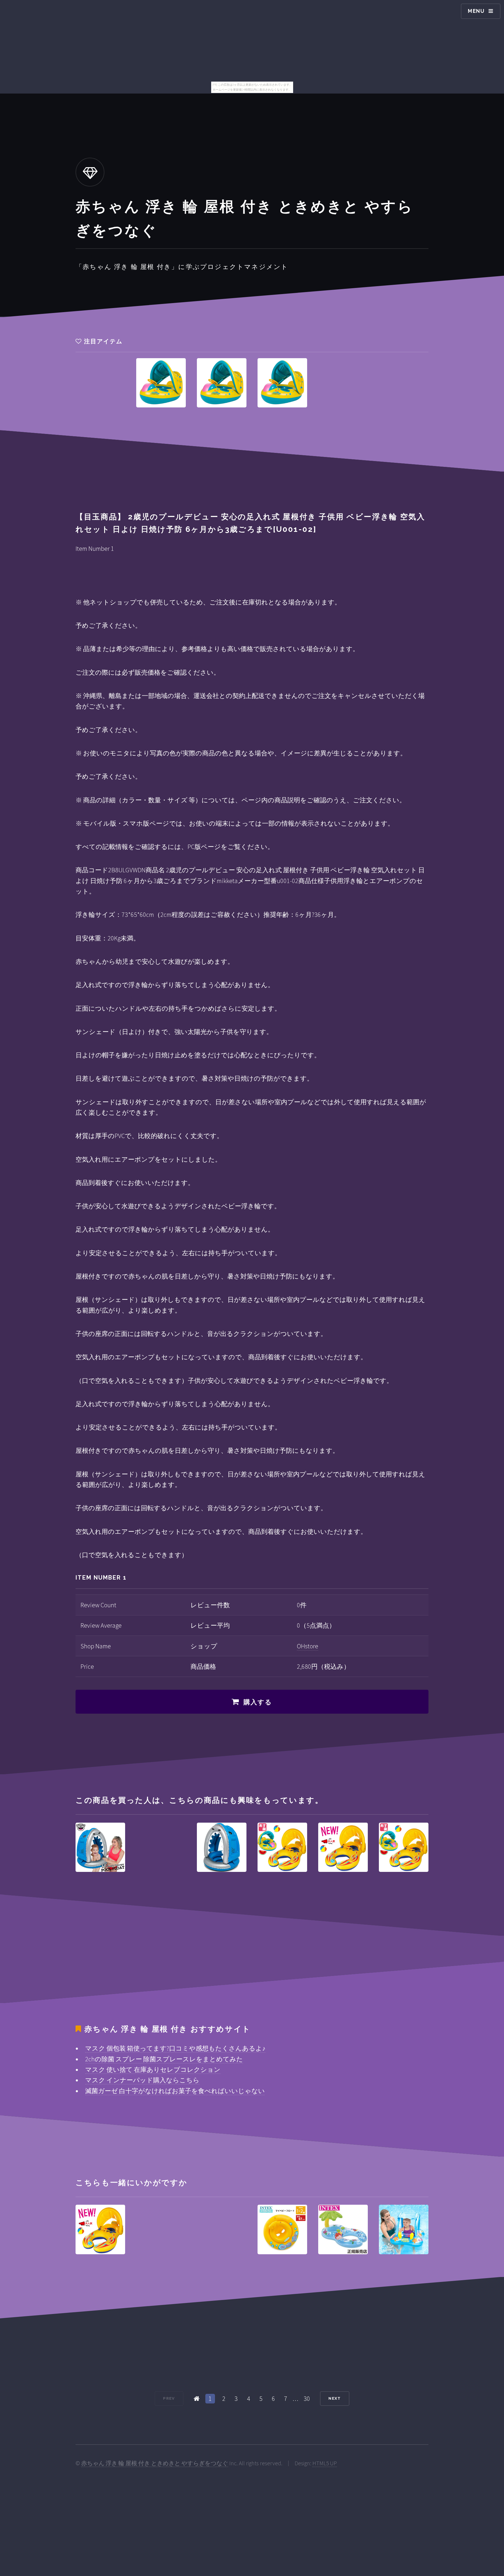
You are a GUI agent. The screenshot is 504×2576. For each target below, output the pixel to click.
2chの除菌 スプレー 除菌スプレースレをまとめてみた (164, 2059)
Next (335, 2398)
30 (307, 2399)
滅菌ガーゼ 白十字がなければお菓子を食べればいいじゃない (175, 2091)
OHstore (308, 1646)
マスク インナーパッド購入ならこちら (142, 2080)
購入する (258, 1702)
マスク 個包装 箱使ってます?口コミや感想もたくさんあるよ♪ (175, 2048)
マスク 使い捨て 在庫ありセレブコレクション (153, 2069)
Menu (476, 11)
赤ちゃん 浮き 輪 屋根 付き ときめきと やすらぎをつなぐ (155, 2463)
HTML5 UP (325, 2463)
